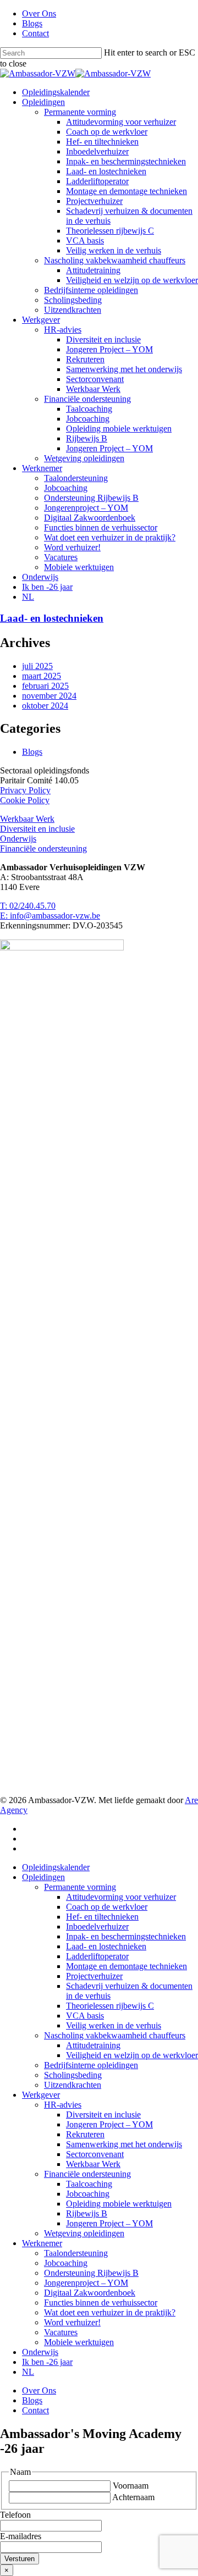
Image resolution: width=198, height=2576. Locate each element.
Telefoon (15, 2515)
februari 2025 (45, 686)
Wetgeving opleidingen (84, 2233)
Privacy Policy (25, 790)
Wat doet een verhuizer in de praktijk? (110, 2312)
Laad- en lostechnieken (52, 618)
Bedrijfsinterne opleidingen (91, 2065)
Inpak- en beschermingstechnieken (126, 1936)
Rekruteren (85, 2134)
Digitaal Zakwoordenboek (90, 2293)
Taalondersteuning (76, 2253)
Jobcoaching (88, 2194)
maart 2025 (42, 676)
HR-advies (63, 2105)
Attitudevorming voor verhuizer (121, 1897)
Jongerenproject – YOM (86, 2283)
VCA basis (85, 2016)
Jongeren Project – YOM (109, 2124)
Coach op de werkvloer (107, 1907)
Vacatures (61, 2332)
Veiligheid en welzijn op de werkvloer (132, 2055)
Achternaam (133, 2497)
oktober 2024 (45, 706)
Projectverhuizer (94, 1976)
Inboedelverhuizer (97, 1927)
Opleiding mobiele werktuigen (119, 2204)
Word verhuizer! (72, 2322)
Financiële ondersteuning (43, 848)
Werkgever (41, 2095)
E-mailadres (21, 2536)
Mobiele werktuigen (79, 2342)
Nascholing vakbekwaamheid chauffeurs (115, 2035)
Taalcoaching (89, 2184)
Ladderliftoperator (97, 1956)
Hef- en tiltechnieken (102, 1917)
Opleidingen (43, 1877)
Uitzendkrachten (73, 2085)
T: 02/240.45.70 (28, 906)
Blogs (32, 752)
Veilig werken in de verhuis (114, 2025)
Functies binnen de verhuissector (101, 2303)
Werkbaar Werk (27, 819)
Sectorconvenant (95, 2154)
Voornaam (131, 2486)
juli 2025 (37, 666)
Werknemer (42, 2243)
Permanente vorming (80, 1887)
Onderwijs (18, 839)
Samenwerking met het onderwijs (124, 2144)
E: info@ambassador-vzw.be (50, 916)
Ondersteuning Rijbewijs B (91, 2273)
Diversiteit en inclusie (37, 829)
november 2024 (49, 696)
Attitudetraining (93, 2045)
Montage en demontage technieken (127, 1966)
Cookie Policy (25, 800)
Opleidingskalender (56, 1867)
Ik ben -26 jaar (47, 2362)
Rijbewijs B (87, 2213)
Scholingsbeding (73, 2075)
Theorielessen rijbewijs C (110, 2006)
